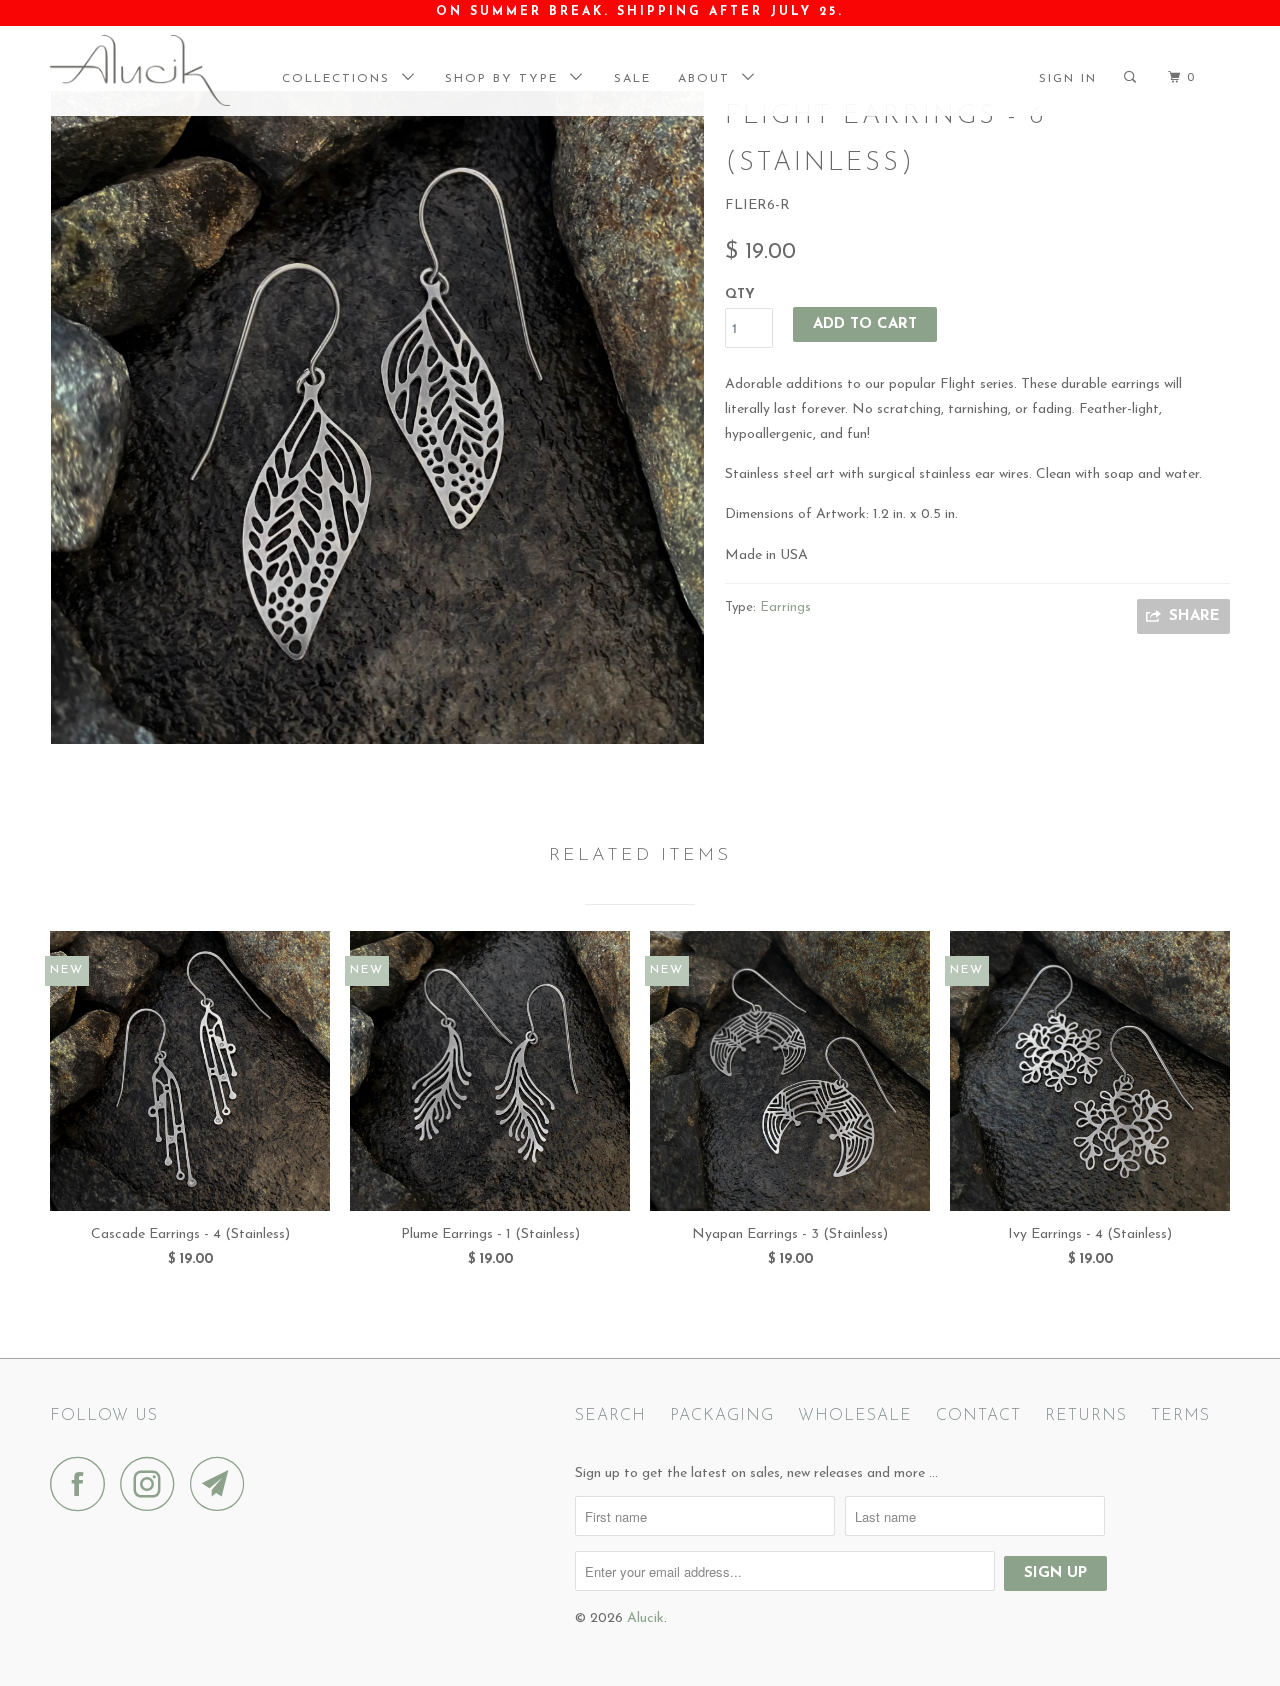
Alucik (645, 1618)
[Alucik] (152, 70)
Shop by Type (507, 79)
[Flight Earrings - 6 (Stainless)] (377, 417)
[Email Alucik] (223, 1483)
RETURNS (1086, 1416)
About (710, 79)
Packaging (722, 1416)
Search (610, 1416)
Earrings (785, 607)
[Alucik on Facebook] (83, 1483)
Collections (342, 79)
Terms (1180, 1416)
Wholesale (855, 1416)
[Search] (1138, 78)
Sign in (1068, 79)
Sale (632, 79)
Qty (740, 294)
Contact (978, 1416)
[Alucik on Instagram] (153, 1483)
